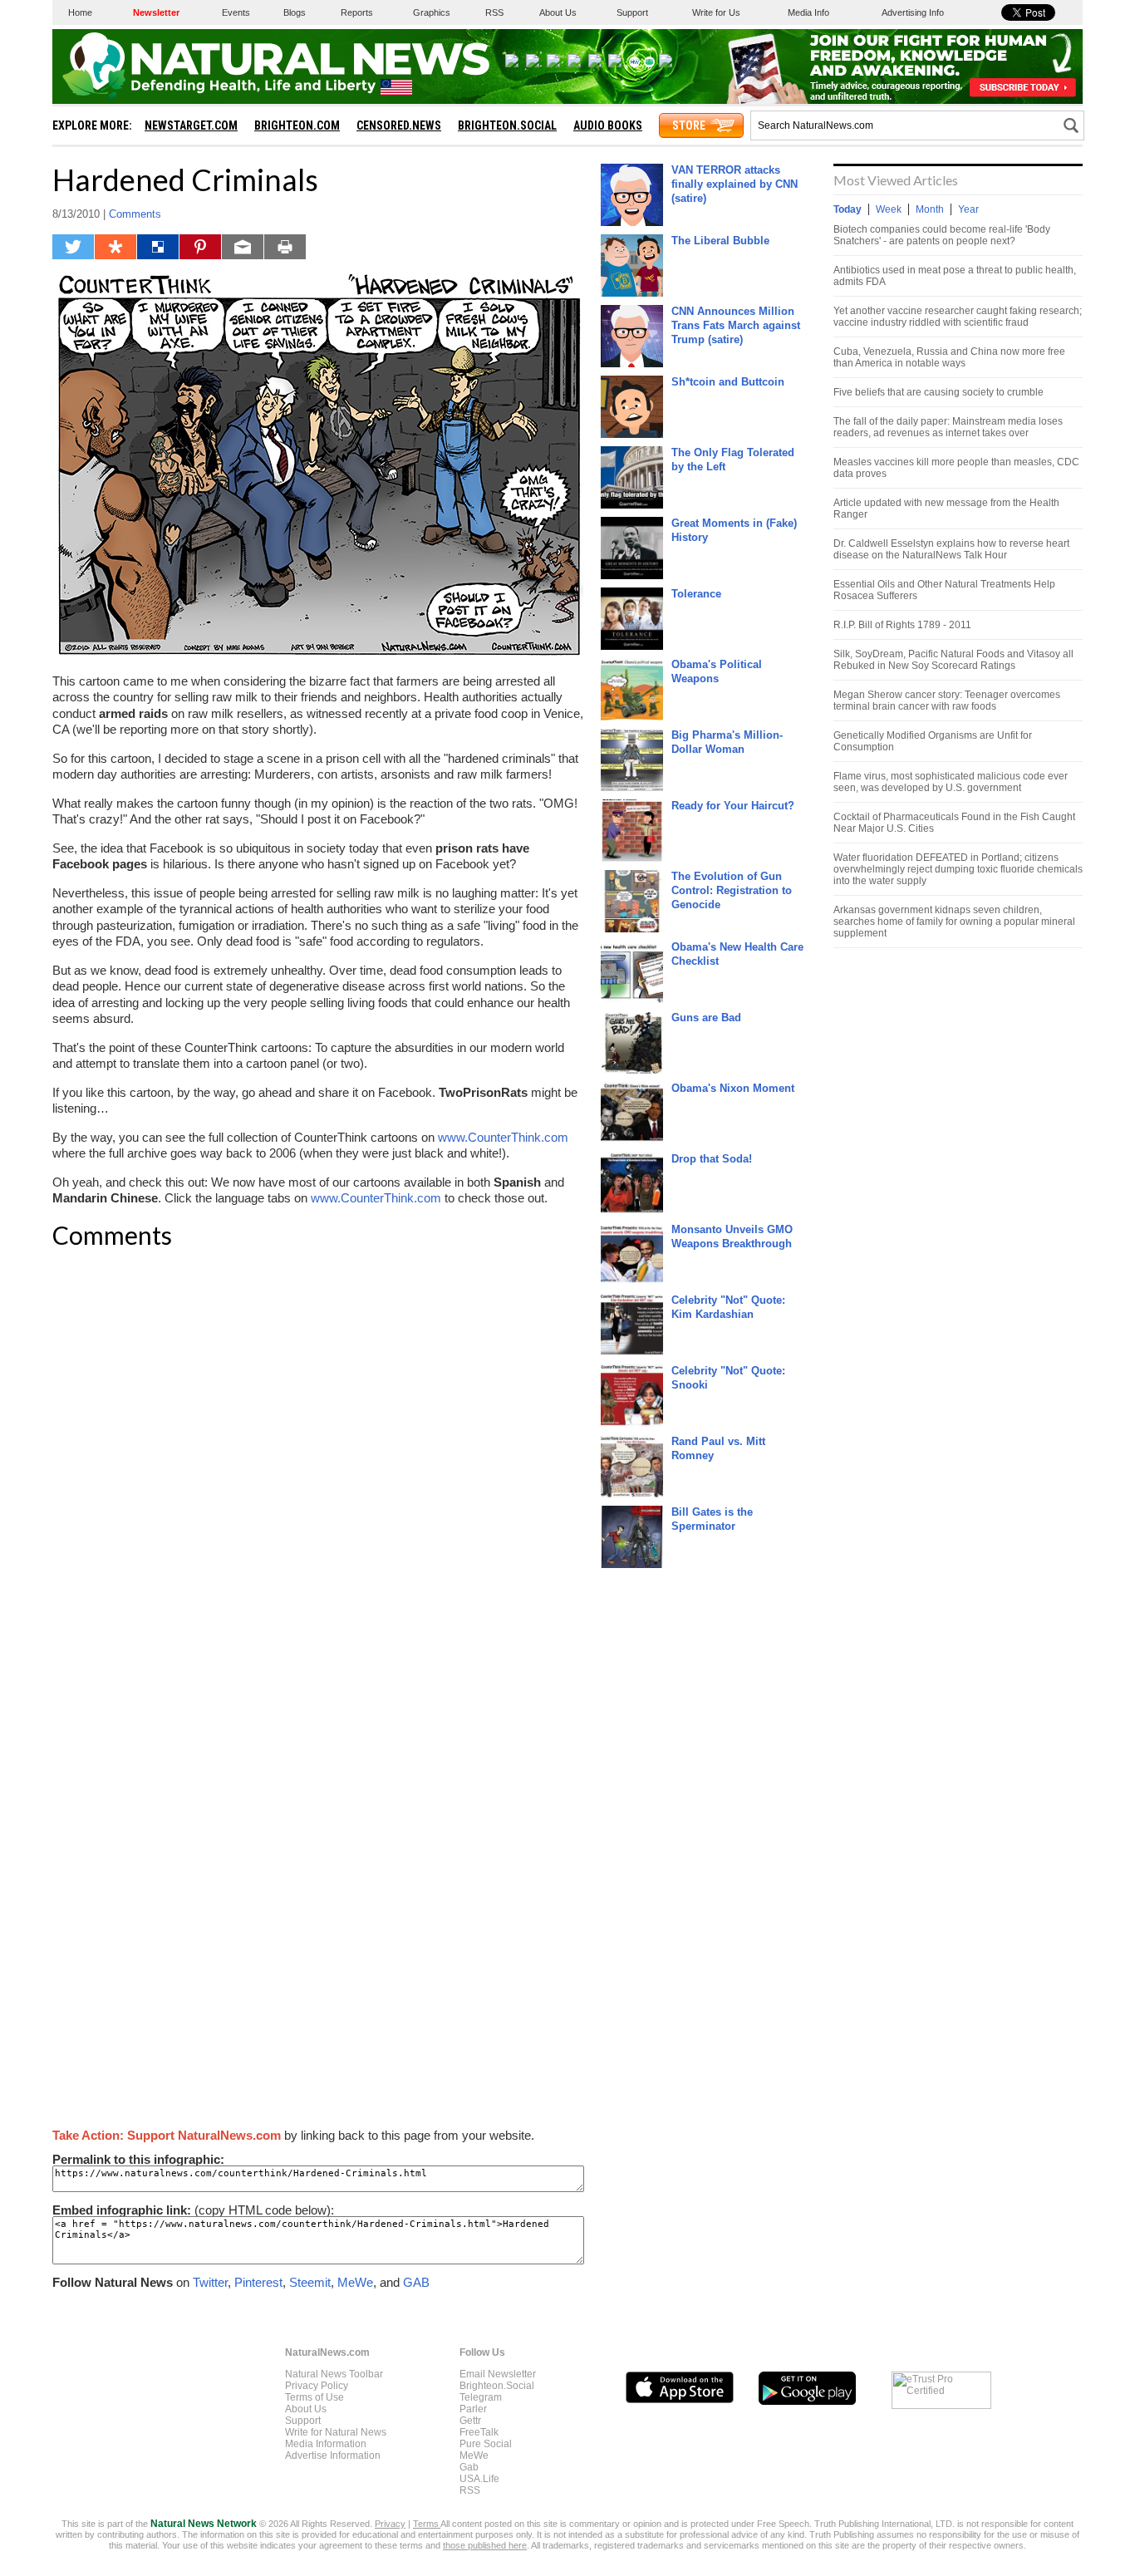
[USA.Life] (666, 64)
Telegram (481, 2397)
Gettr (470, 2421)
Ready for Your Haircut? (733, 806)
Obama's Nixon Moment (733, 1088)
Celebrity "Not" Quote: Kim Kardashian (728, 1307)
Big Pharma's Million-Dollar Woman (727, 742)
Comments (135, 214)
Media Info (808, 12)
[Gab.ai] (649, 64)
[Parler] (553, 64)
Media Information (326, 2444)
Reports (357, 12)
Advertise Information (333, 2456)
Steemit (310, 2282)
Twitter (210, 2282)
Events (236, 12)
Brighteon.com (297, 125)
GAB (416, 2282)
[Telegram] (533, 64)
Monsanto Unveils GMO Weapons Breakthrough (732, 1236)
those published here (485, 2545)
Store (689, 125)
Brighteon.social (507, 125)
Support (632, 12)
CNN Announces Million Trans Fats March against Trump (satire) (736, 325)
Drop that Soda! (712, 1159)
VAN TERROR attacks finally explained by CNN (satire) (735, 184)
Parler (473, 2409)
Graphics (432, 12)
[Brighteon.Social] (512, 64)
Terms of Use (314, 2397)
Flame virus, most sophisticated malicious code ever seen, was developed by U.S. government (951, 782)
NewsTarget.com (191, 125)
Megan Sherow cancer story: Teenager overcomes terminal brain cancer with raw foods (947, 701)
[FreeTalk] (595, 64)
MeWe (355, 2282)
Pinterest (258, 2282)
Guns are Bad (706, 1018)
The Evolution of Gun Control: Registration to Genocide (732, 890)
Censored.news (399, 125)
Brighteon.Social (497, 2386)
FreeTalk (479, 2432)
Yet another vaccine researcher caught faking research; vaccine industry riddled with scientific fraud (958, 317)
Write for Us (716, 12)
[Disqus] (318, 1472)
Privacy (390, 2524)
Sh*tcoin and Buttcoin (728, 382)
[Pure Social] (615, 64)
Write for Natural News (336, 2432)
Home (80, 12)
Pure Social (486, 2444)
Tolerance (696, 594)
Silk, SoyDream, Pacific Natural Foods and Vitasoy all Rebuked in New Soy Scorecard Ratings (953, 660)
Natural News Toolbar (334, 2374)
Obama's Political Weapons (717, 671)
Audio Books (608, 125)
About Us (558, 12)
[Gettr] (574, 64)
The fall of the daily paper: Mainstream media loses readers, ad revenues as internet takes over (948, 427)
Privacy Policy (317, 2386)
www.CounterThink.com (503, 1137)
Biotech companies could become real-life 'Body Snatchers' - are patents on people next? (942, 235)
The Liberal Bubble (720, 241)
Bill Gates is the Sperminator (712, 1519)
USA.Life (479, 2479)
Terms (427, 2524)
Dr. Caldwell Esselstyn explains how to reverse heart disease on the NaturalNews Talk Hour (951, 549)
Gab (469, 2467)
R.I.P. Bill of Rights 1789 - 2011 (902, 625)
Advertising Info (913, 12)
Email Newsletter (498, 2374)
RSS (494, 12)
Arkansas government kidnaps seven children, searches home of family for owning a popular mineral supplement (954, 922)
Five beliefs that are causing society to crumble (938, 392)
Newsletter (156, 12)
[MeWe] (634, 64)
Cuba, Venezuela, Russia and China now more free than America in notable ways (949, 357)
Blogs (295, 12)
